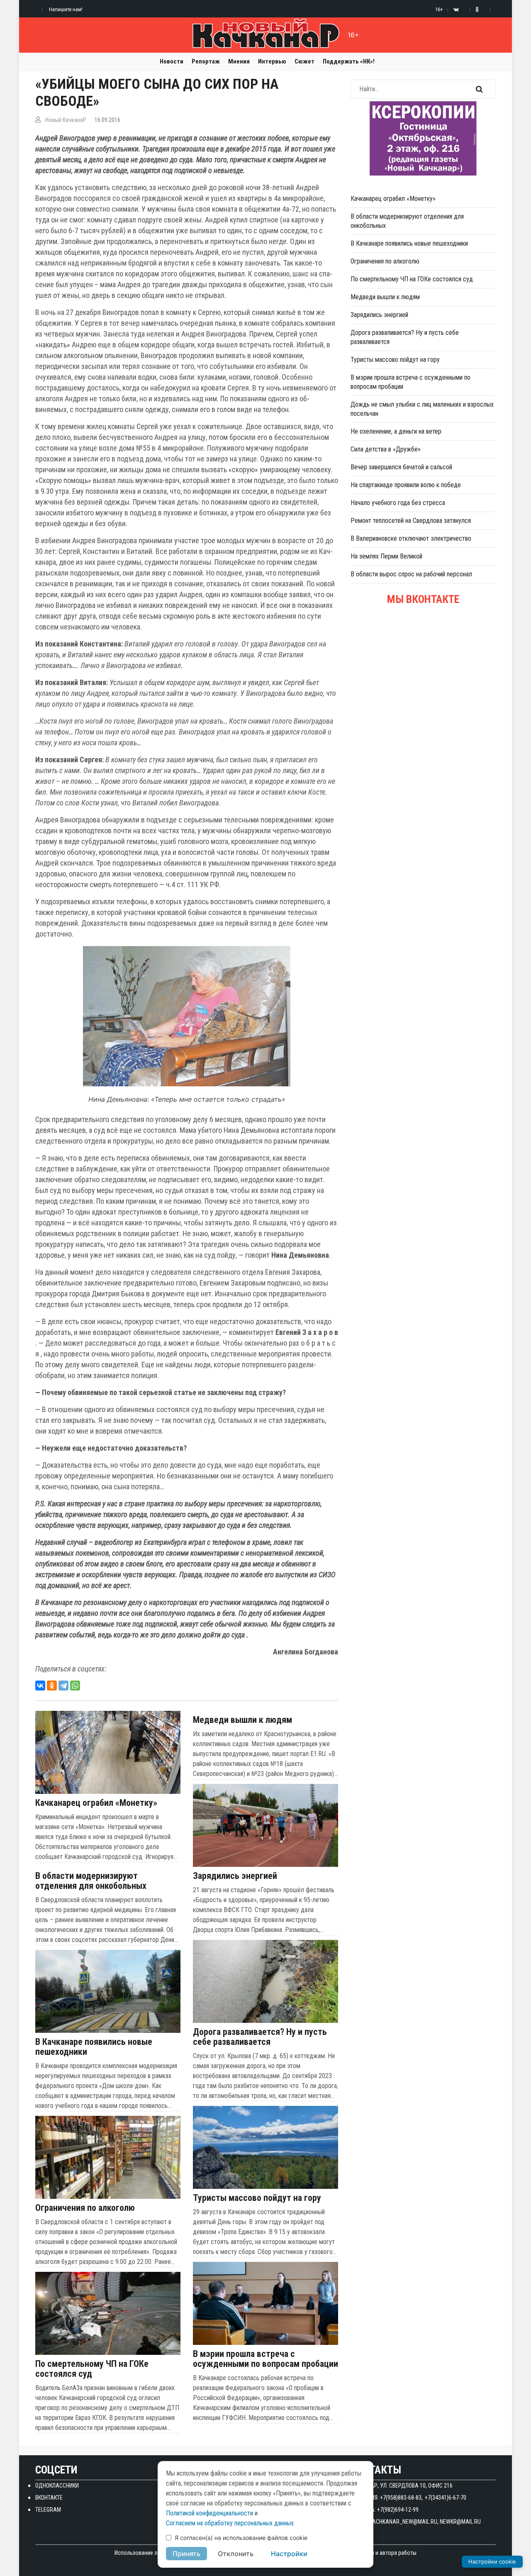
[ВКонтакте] (40, 1686)
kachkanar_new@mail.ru (403, 2522)
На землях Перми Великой (386, 556)
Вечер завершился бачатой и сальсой (401, 467)
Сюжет (304, 61)
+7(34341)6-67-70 (446, 2498)
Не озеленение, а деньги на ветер (396, 431)
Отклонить (236, 2554)
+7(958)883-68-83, (401, 2498)
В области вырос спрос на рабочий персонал (411, 574)
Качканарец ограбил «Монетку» (96, 1803)
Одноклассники (57, 2486)
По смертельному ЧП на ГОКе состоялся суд (92, 2369)
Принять (186, 2554)
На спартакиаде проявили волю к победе (406, 485)
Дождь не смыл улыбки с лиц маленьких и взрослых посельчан (422, 409)
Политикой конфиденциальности (209, 2513)
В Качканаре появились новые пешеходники (94, 2047)
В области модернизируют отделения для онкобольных (91, 1881)
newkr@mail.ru (460, 2522)
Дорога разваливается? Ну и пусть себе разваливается (260, 2037)
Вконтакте (49, 2498)
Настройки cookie (492, 2561)
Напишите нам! (66, 9)
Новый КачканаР (66, 120)
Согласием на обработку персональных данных (230, 2523)
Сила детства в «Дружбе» (386, 449)
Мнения (239, 61)
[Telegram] (63, 1686)
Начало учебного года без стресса (398, 503)
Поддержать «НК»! (349, 61)
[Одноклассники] (52, 1686)
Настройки (289, 2554)
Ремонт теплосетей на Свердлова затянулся (411, 521)
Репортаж (206, 61)
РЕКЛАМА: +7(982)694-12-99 (385, 2510)
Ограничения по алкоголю (85, 2208)
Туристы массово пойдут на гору (257, 2198)
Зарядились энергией (235, 1876)
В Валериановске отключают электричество (411, 538)
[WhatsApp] (75, 1686)
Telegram (48, 2510)
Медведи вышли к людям (242, 1720)
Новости (172, 61)
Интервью (272, 61)
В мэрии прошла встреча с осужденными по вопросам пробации (265, 2359)
